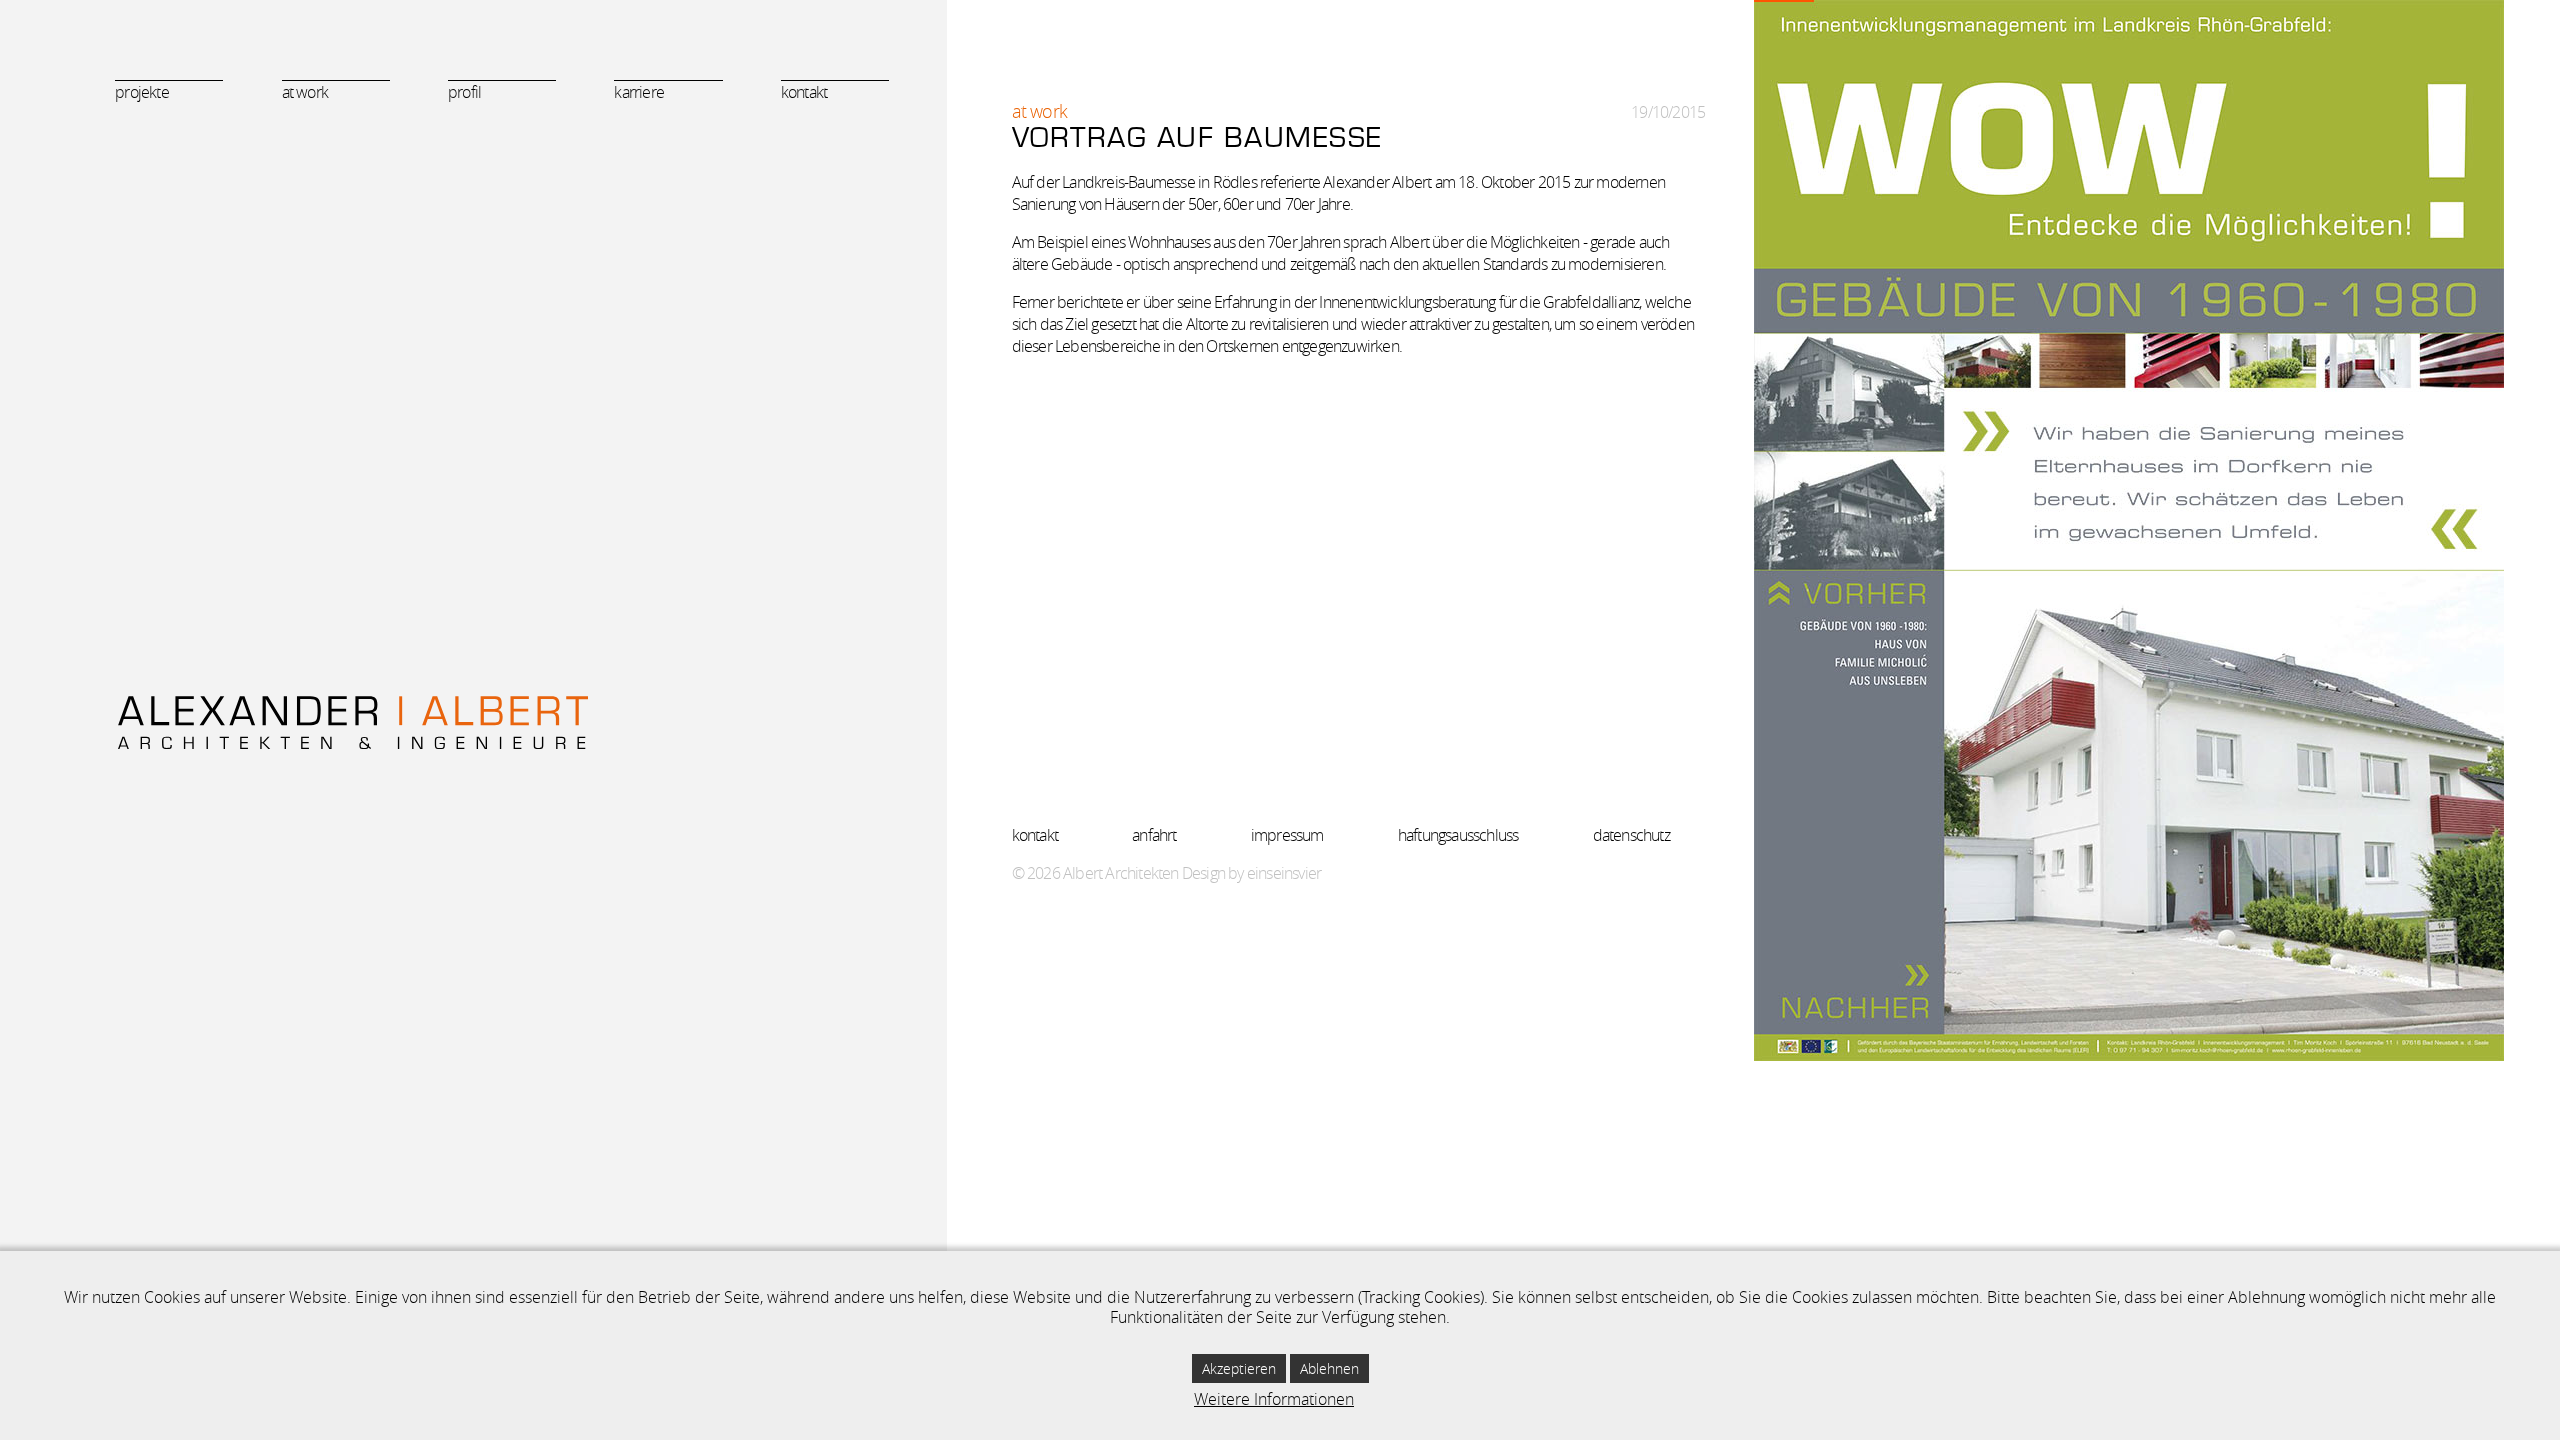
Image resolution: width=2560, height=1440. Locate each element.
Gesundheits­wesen (200, 293)
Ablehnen (1329, 1368)
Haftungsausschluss (1458, 835)
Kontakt (804, 92)
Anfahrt (1154, 835)
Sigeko (165, 233)
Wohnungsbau (187, 263)
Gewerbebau (182, 203)
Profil (464, 92)
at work (305, 92)
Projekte (142, 92)
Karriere (639, 92)
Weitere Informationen (1274, 1399)
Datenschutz (1631, 835)
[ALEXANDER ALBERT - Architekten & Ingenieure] (473, 722)
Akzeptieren (1239, 1368)
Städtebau (176, 173)
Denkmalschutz (190, 323)
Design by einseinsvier (1251, 873)
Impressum (1287, 835)
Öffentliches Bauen (199, 143)
